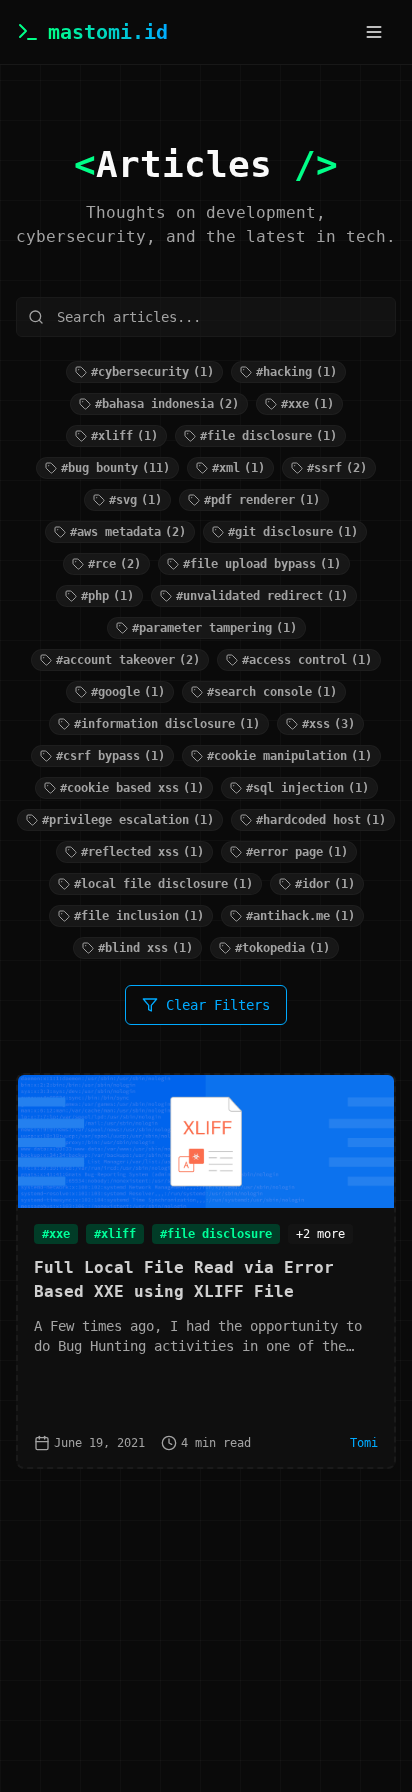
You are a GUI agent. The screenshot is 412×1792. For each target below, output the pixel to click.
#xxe (56, 1234)
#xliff (115, 1234)
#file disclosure (216, 1234)
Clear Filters (218, 1005)
